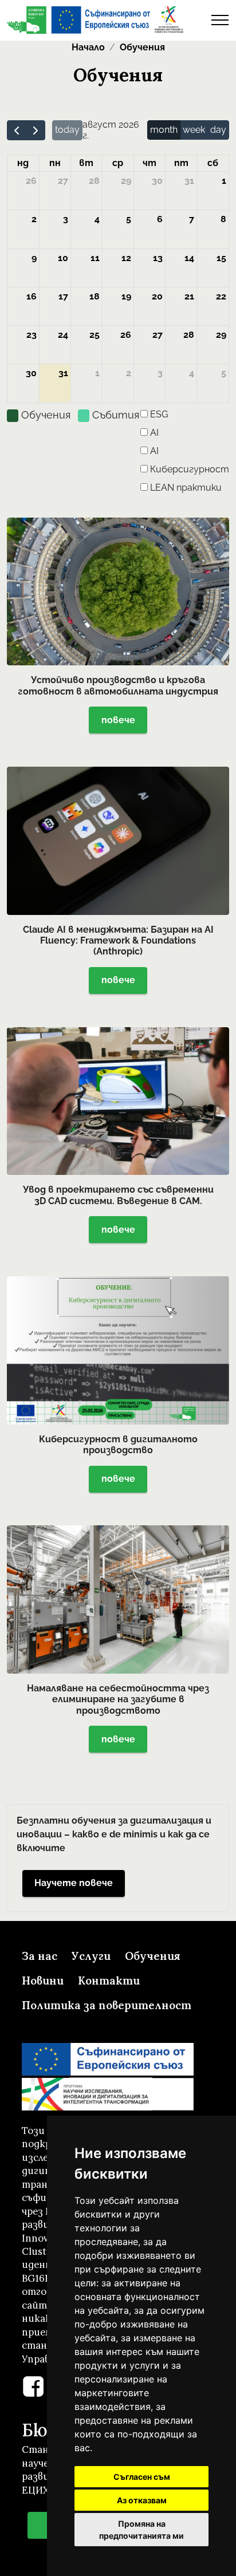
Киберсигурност (190, 469)
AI (154, 433)
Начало (88, 47)
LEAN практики (186, 488)
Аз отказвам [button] (142, 2500)
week (194, 130)
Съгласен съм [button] (142, 2477)
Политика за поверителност (107, 2005)
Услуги (91, 1956)
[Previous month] (17, 130)
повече (118, 720)
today (67, 130)
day (218, 130)
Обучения (142, 47)
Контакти (109, 1981)
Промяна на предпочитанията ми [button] (141, 2530)
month (164, 130)
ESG (159, 414)
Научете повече (74, 1883)
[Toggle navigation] (220, 20)
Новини (43, 1981)
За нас (40, 1956)
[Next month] (36, 130)
